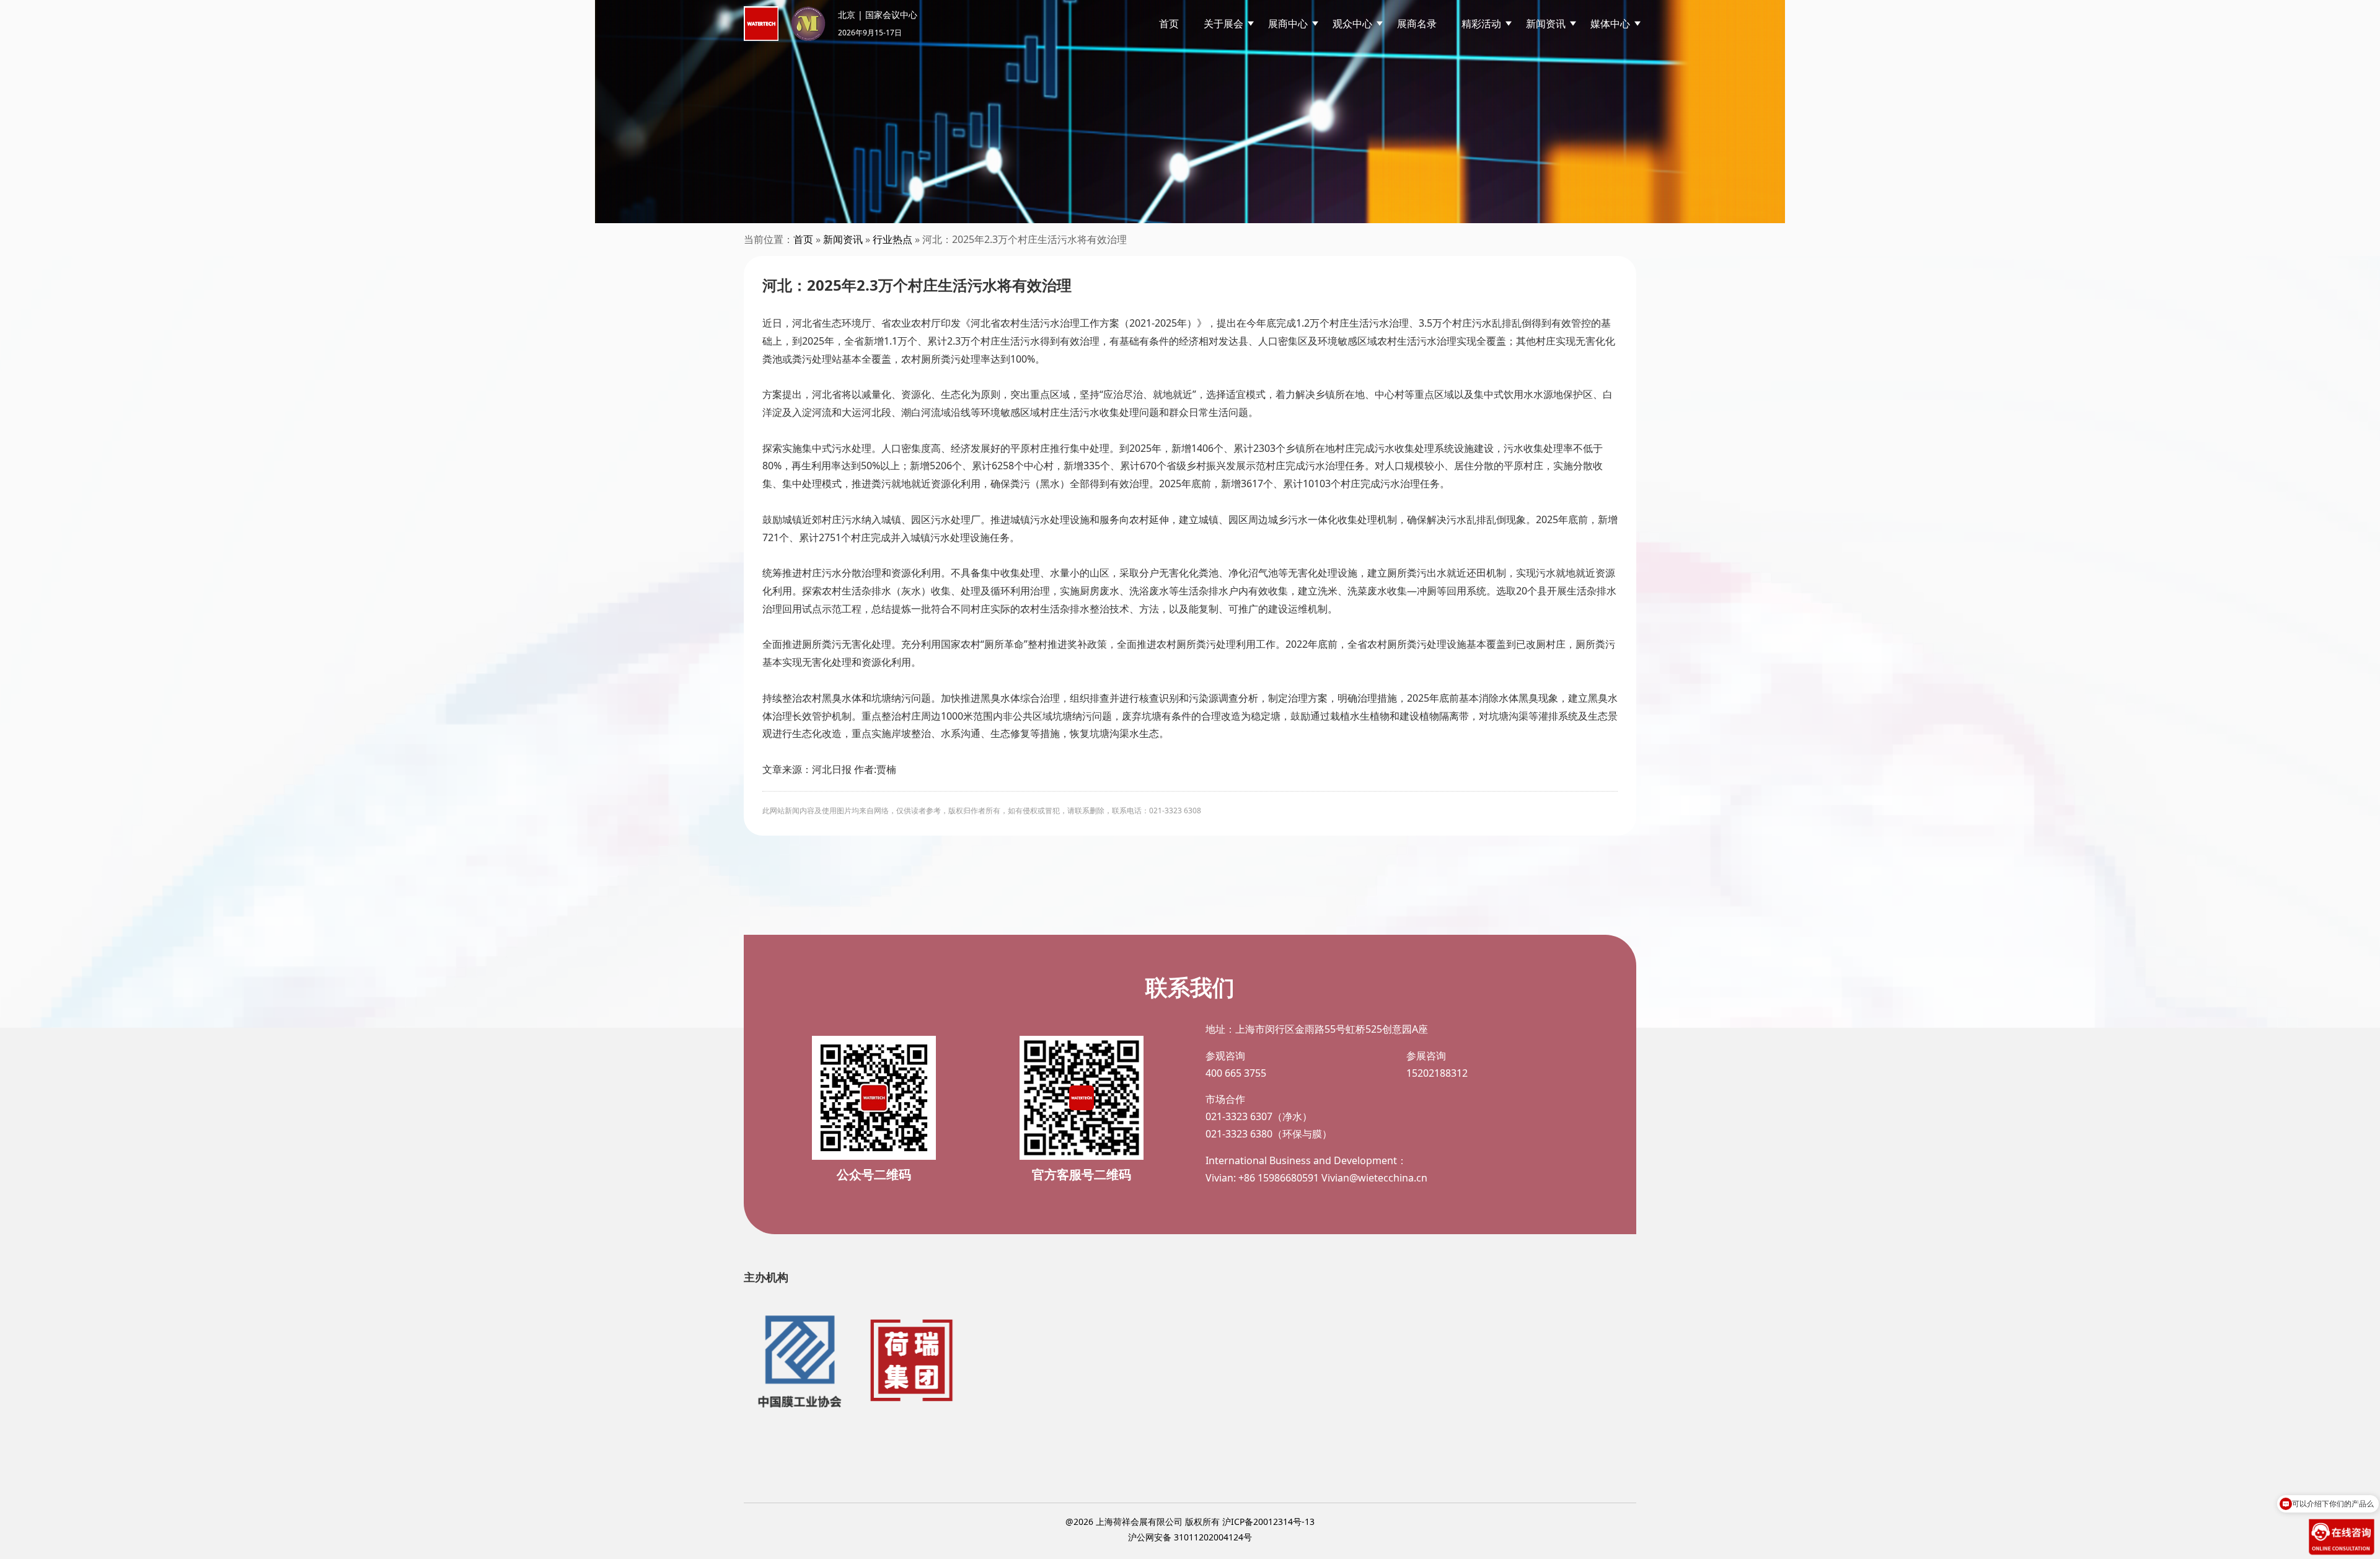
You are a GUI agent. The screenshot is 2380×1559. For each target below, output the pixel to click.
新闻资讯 (843, 239)
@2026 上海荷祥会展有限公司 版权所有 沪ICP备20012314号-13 (1190, 1521)
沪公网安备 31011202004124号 (1190, 1537)
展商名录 (1417, 24)
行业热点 (892, 239)
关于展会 (1223, 24)
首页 (1169, 24)
